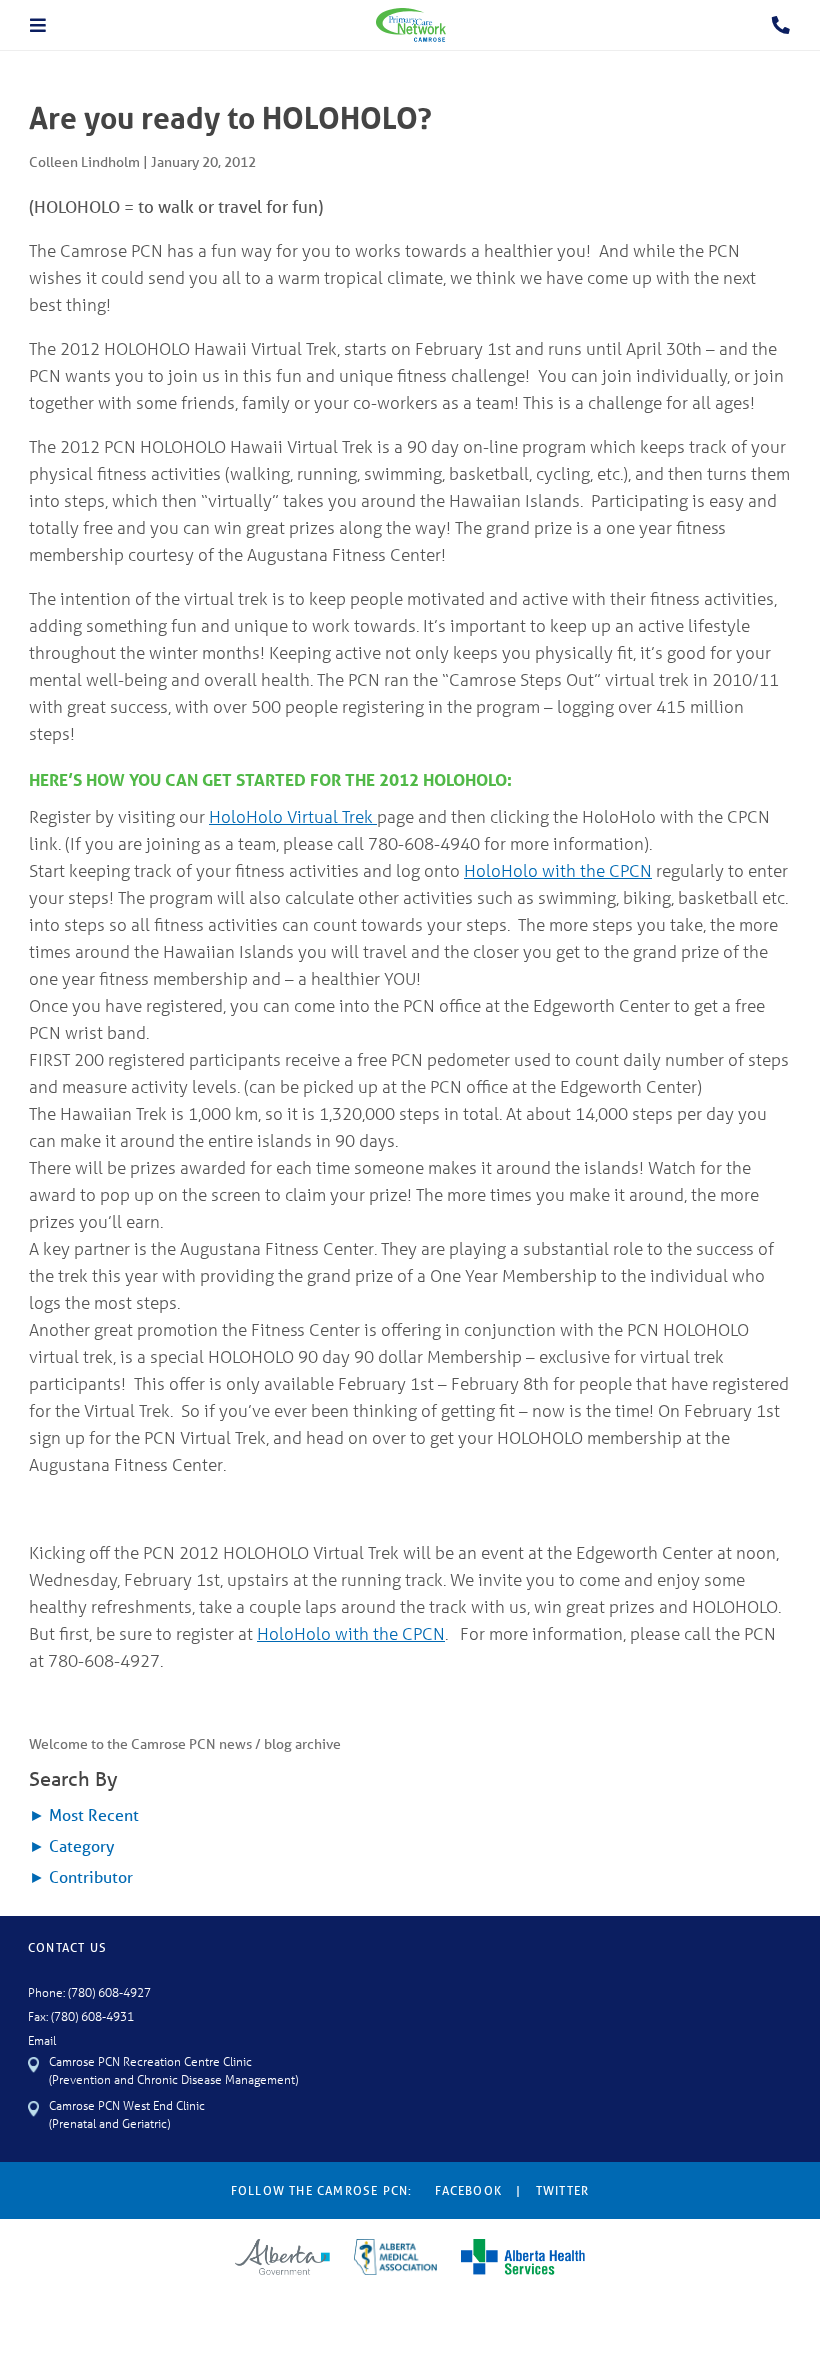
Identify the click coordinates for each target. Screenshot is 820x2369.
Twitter (562, 2190)
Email (42, 2039)
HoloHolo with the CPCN (558, 870)
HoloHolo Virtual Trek (293, 816)
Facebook (468, 2190)
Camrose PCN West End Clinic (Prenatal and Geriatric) (127, 2113)
